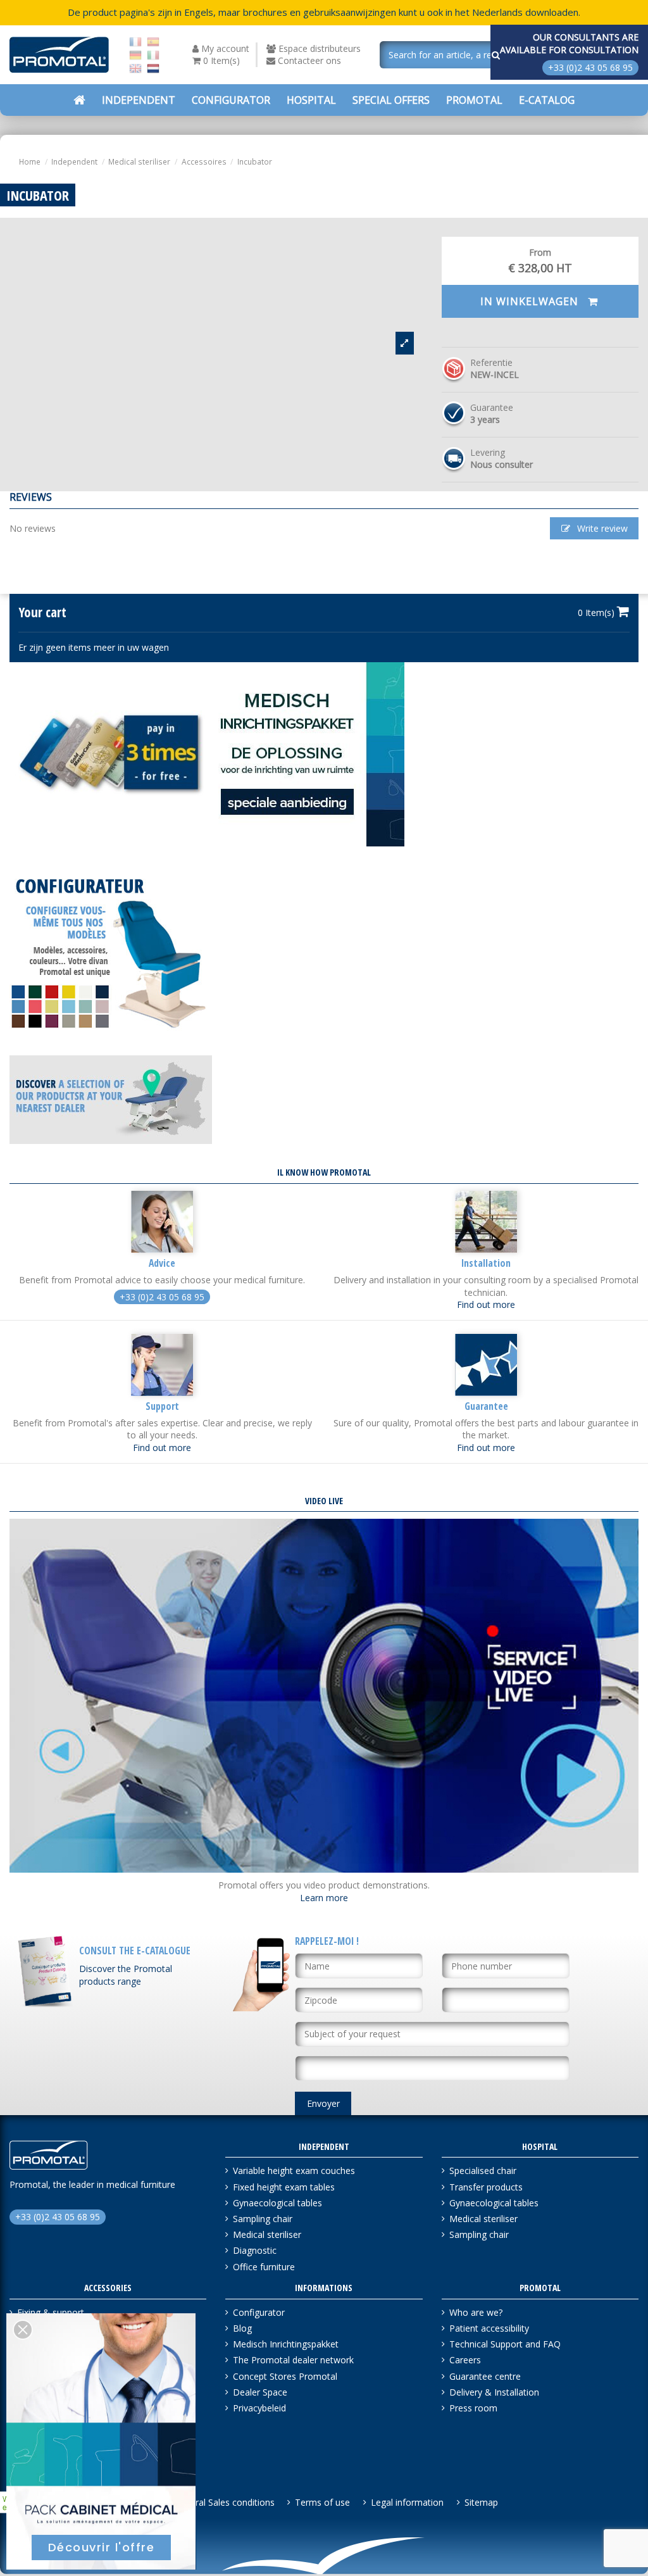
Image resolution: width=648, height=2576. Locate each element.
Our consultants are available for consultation (569, 43)
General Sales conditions (224, 2502)
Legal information (407, 2502)
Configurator (259, 2312)
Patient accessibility (489, 2328)
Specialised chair (483, 2171)
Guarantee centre (485, 2376)
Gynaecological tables (277, 2203)
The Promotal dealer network (293, 2360)
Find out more (486, 1304)
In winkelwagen (531, 301)
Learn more (324, 1898)
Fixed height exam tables (284, 2187)
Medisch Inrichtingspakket (286, 2344)
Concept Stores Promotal (285, 2376)
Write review (601, 528)
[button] (391, 100)
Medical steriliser (267, 2234)
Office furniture (264, 2267)
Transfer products (486, 2187)
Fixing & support (51, 2312)
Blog (242, 2328)
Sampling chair (263, 2219)
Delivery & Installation (494, 2392)
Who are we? (476, 2312)
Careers (465, 2360)
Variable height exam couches (294, 2171)
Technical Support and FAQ (505, 2344)
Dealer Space (260, 2392)
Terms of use (322, 2502)
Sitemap (481, 2502)
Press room (473, 2408)
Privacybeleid (259, 2408)
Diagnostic (255, 2250)
